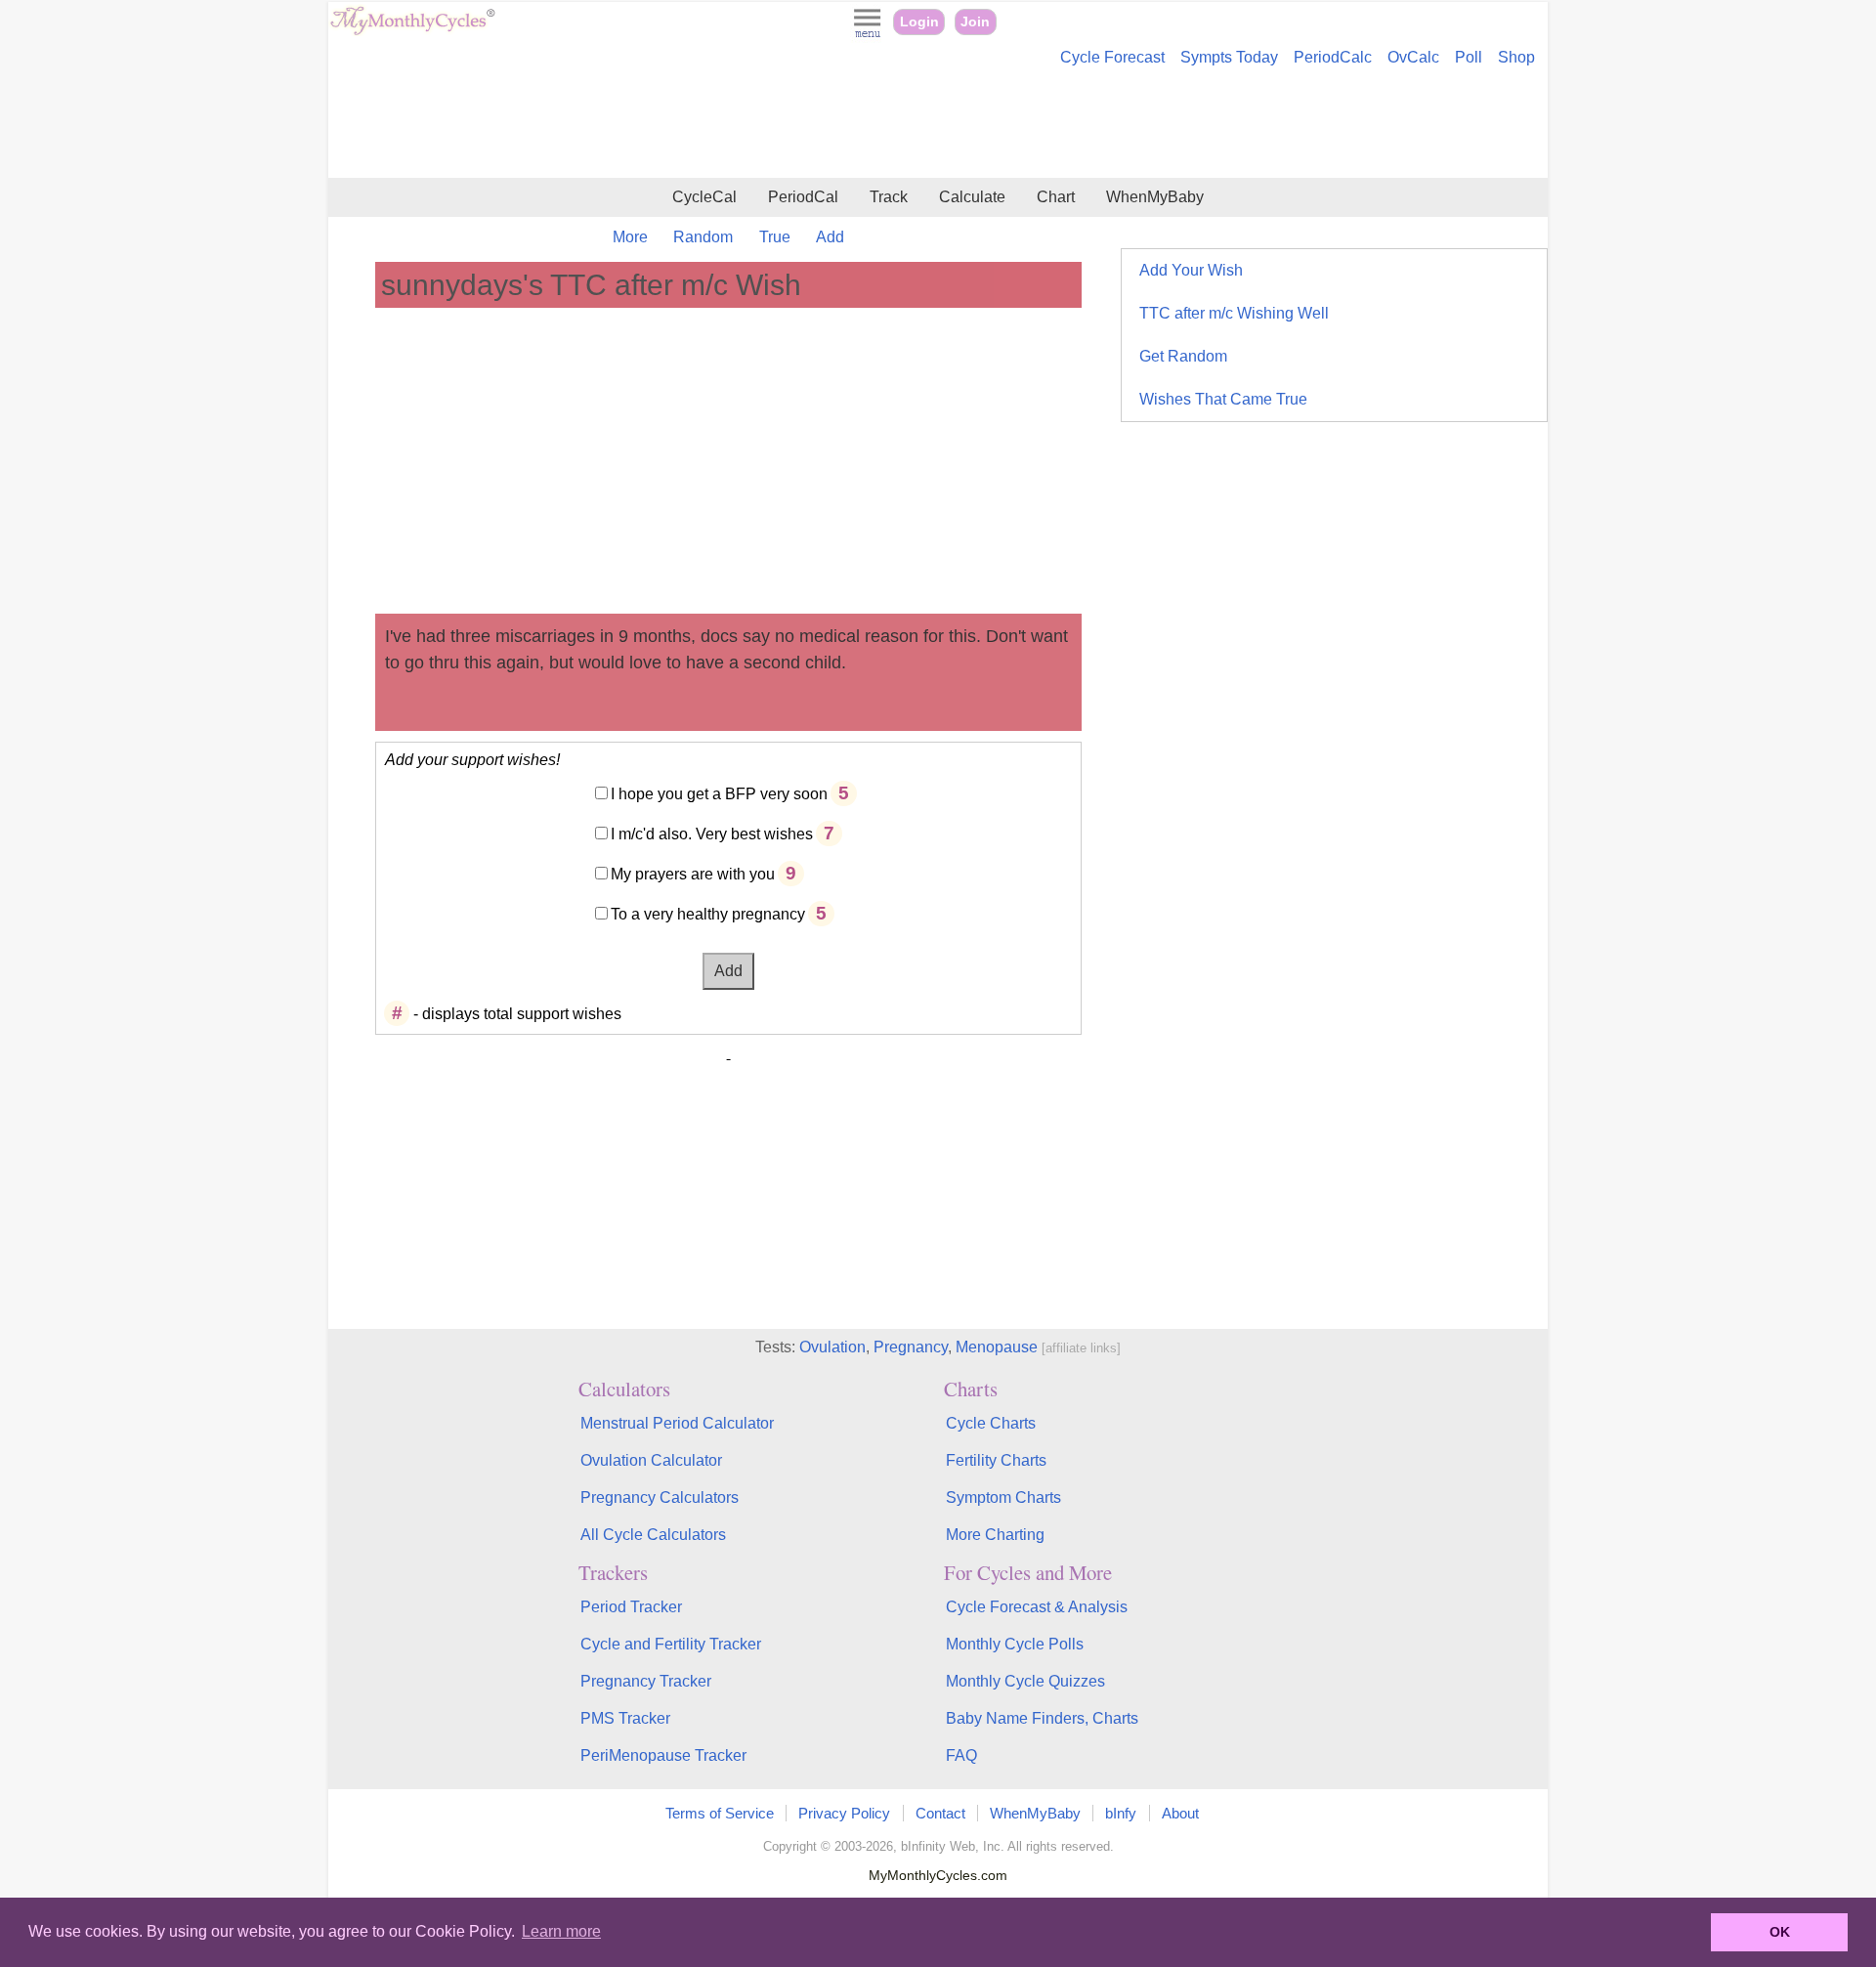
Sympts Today (1229, 57)
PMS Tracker (625, 1718)
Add (830, 237)
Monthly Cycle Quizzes (1025, 1681)
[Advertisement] (938, 125)
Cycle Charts (991, 1423)
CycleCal (704, 197)
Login (919, 22)
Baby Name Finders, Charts (1042, 1718)
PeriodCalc (1333, 57)
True (775, 237)
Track (889, 197)
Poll (1469, 57)
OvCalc (1413, 57)
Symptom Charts (1003, 1497)
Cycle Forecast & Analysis (1037, 1607)
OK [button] (1780, 1932)
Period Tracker (631, 1607)
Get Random (1183, 356)
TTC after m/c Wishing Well (1234, 313)
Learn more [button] (561, 1931)
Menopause (997, 1347)
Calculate (972, 197)
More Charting (995, 1535)
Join (975, 22)
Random (703, 237)
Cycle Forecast (1112, 57)
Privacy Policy (844, 1813)
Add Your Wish (1191, 270)
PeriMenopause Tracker (663, 1755)
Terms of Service (720, 1813)
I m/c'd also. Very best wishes (712, 834)
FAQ (961, 1755)
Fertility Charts (996, 1460)
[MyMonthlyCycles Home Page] (412, 31)
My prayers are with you (693, 874)
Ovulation (832, 1347)
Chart (1056, 197)
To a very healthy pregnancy (708, 914)
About (1180, 1813)
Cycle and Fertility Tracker (671, 1644)
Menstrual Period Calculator (677, 1423)
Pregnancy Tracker (646, 1681)
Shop (1516, 57)
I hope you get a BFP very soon (719, 794)
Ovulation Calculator (651, 1460)
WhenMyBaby (1155, 197)
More (630, 237)
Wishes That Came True (1223, 399)
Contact (940, 1813)
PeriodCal (803, 197)
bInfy (1121, 1813)
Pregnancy (911, 1347)
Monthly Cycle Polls (1015, 1644)
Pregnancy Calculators (660, 1497)
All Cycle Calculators (653, 1535)
